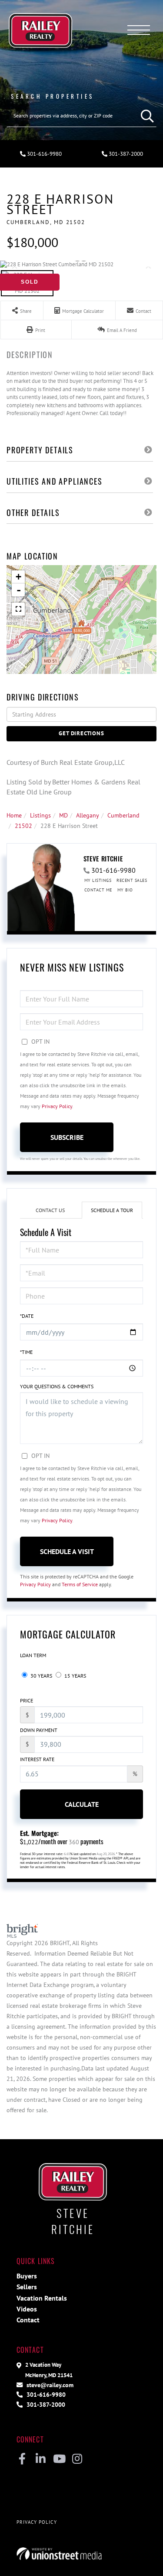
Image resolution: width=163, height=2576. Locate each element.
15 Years (75, 1676)
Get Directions (81, 733)
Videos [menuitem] (27, 2309)
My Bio (125, 890)
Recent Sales (132, 880)
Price (27, 1700)
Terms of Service (80, 1584)
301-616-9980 (44, 154)
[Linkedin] (41, 2459)
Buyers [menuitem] (27, 2276)
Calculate (82, 1804)
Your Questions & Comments (57, 1386)
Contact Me (98, 890)
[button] (145, 116)
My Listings (98, 880)
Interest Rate (37, 1759)
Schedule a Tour (112, 1210)
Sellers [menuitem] (27, 2287)
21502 (23, 826)
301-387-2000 (45, 2404)
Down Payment (39, 1730)
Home (14, 815)
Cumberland (123, 815)
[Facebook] (22, 2459)
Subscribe (67, 1137)
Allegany (88, 815)
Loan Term (33, 1655)
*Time (26, 1352)
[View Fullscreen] (18, 609)
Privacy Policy (57, 1106)
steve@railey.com (49, 2385)
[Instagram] (77, 2459)
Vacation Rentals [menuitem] (42, 2298)
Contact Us (50, 1210)
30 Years (41, 1676)
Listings (40, 815)
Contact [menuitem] (28, 2320)
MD (63, 815)
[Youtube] (59, 2459)
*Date (27, 1316)
